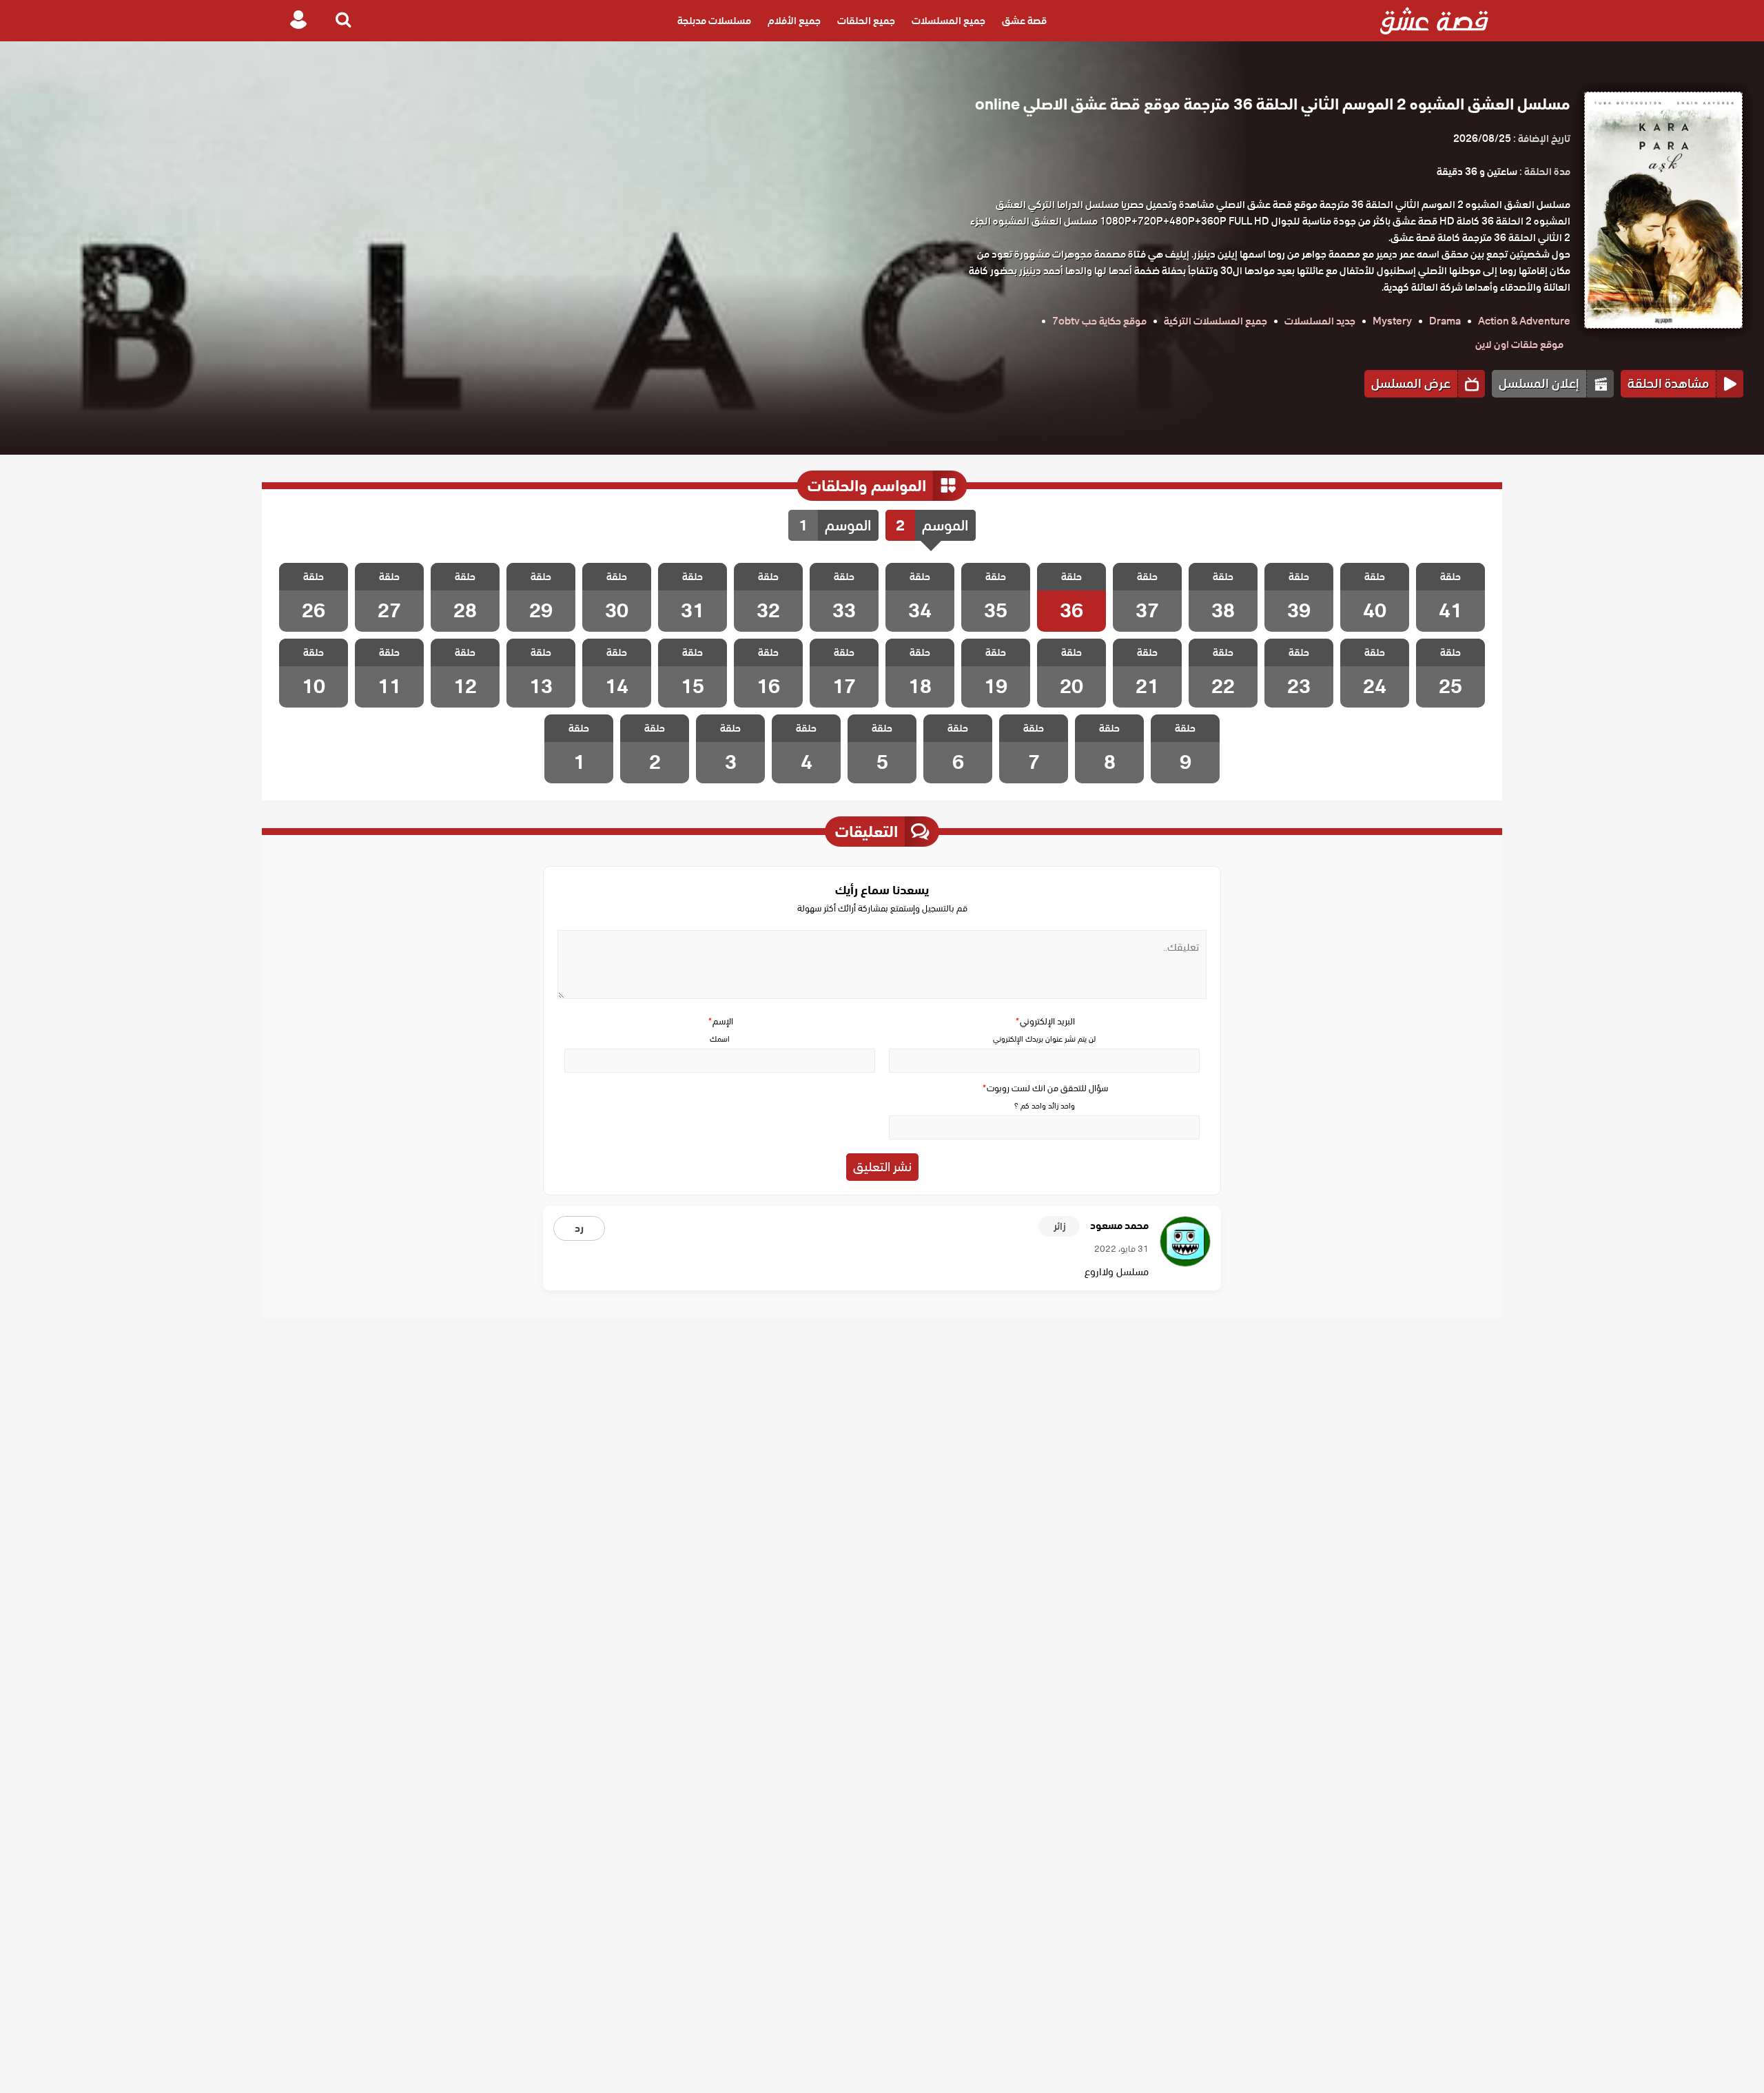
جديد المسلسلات (1320, 321)
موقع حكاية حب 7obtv (1099, 321)
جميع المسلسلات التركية (1216, 321)
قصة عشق (1024, 21)
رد (579, 1228)
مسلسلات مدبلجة (714, 21)
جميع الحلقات (866, 21)
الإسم (720, 1021)
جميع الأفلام (794, 21)
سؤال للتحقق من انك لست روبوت (1045, 1088)
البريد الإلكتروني (1045, 1021)
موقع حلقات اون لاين (1519, 344)
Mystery (1392, 321)
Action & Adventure (1524, 321)
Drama (1445, 321)
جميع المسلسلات (948, 21)
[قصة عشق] (1434, 21)
